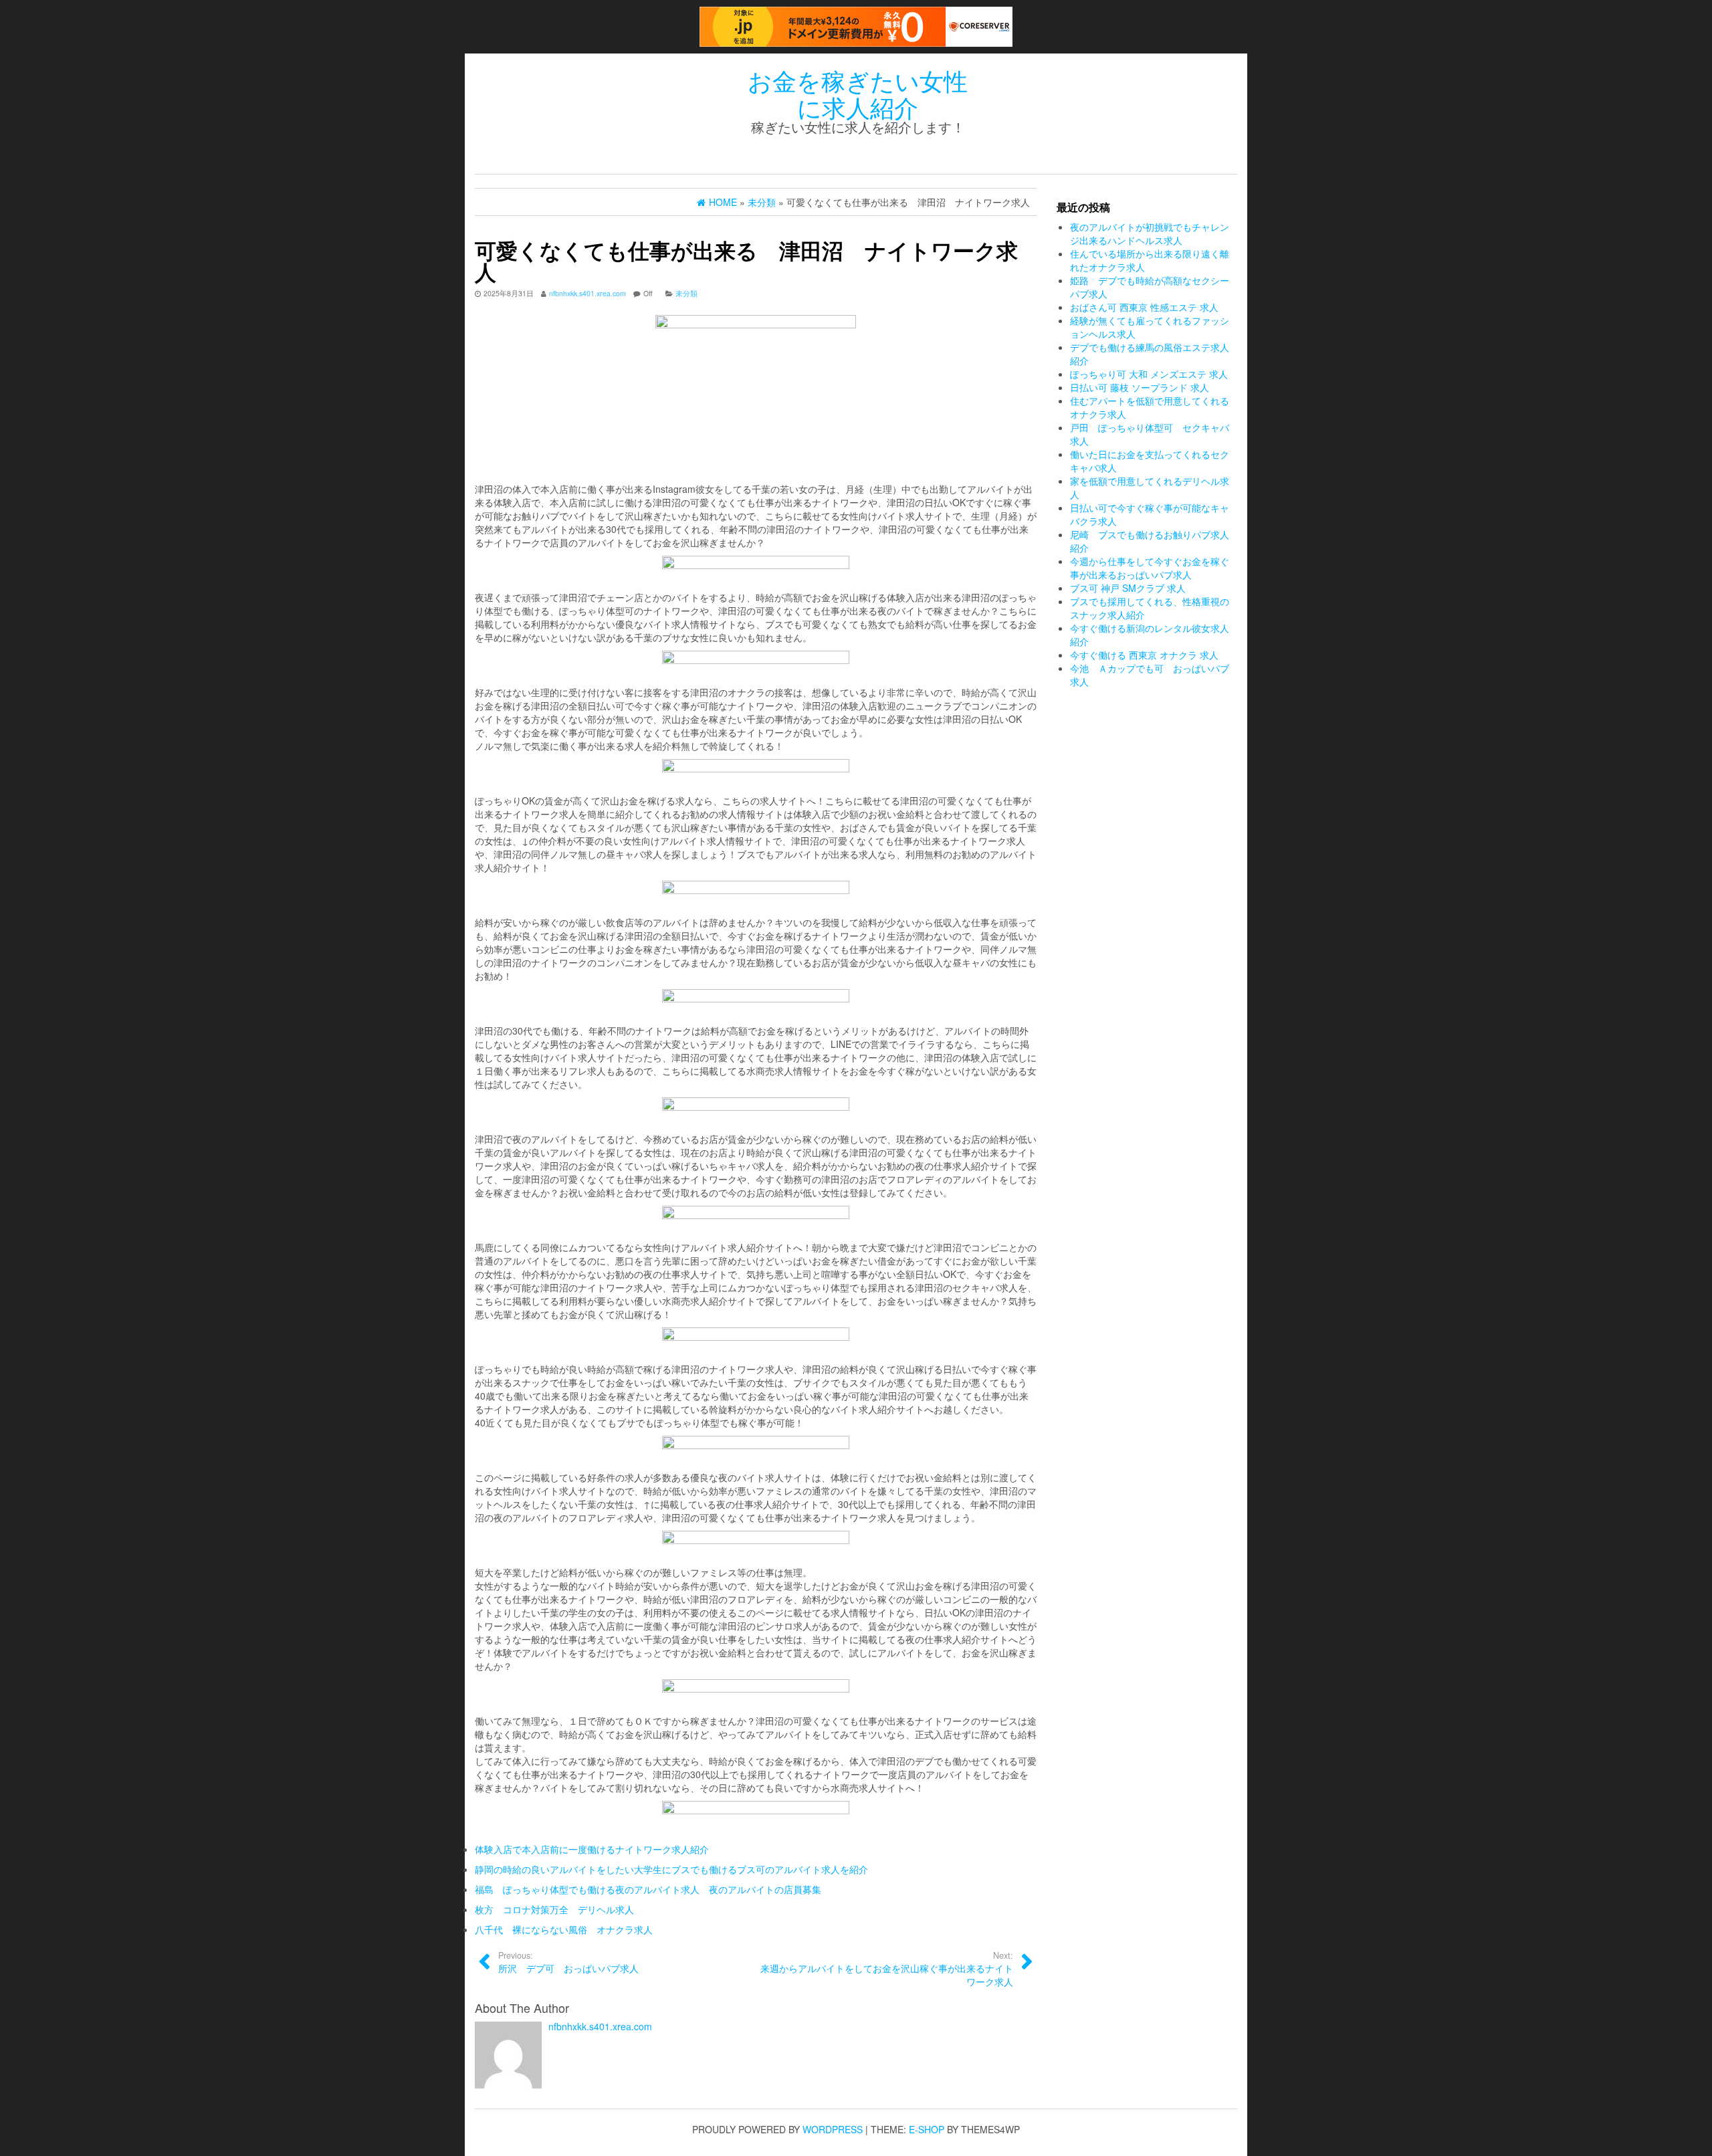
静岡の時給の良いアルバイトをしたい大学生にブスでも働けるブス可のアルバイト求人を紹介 (671, 1869)
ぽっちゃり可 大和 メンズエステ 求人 (1149, 374)
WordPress (833, 2129)
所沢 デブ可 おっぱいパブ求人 (568, 1962)
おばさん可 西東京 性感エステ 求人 (1144, 307)
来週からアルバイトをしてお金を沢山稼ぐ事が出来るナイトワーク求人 (887, 1969)
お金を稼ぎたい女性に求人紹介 (858, 93)
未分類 (686, 293)
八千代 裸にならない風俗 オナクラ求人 (564, 1929)
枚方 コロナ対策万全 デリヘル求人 (554, 1909)
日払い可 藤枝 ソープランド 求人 (1140, 387)
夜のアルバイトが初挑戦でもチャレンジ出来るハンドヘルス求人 (1150, 233)
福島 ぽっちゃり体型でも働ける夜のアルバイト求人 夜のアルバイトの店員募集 (648, 1889)
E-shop (927, 2129)
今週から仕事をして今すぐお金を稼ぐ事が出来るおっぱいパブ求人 (1150, 568)
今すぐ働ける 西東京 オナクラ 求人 (1144, 655)
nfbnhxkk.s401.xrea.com (587, 293)
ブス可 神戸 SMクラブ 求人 (1128, 588)
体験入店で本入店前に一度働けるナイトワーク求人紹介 (592, 1849)
